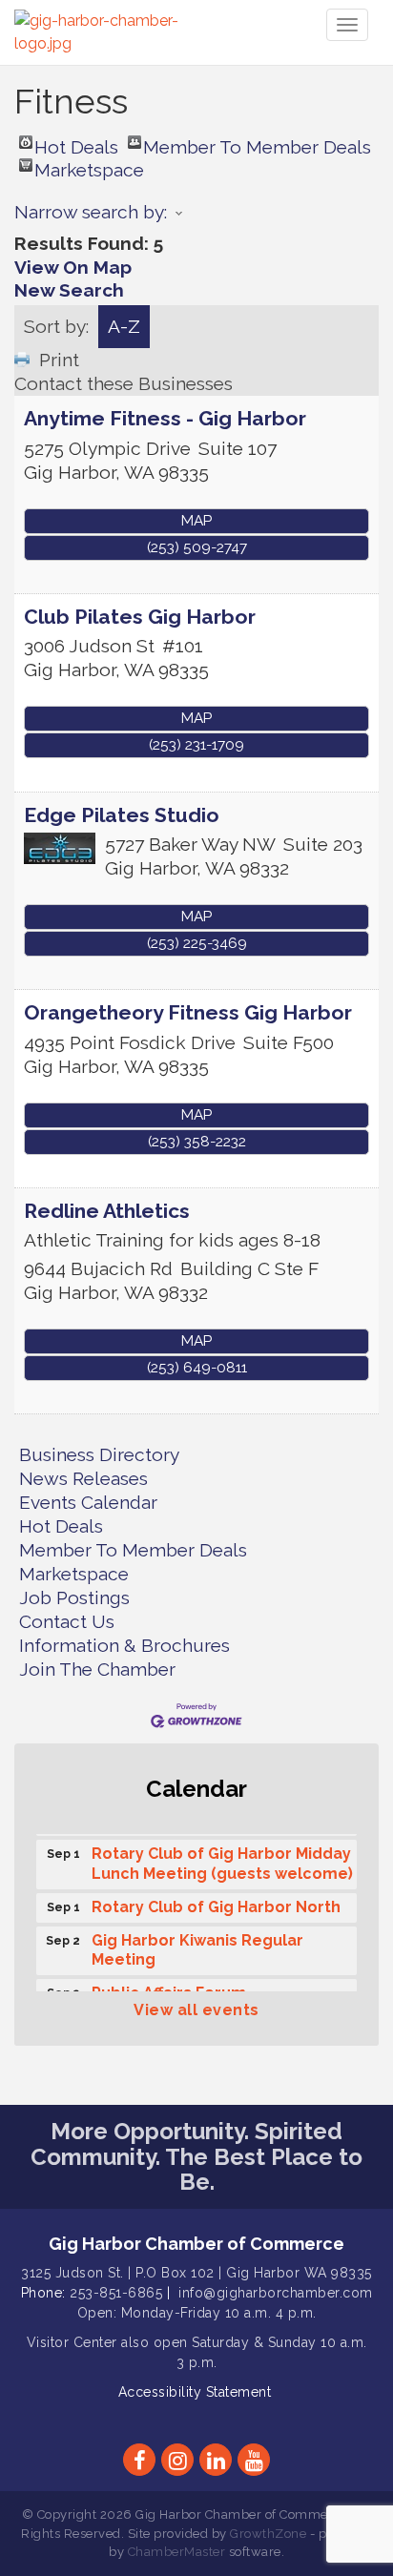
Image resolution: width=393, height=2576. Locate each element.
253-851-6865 (116, 2293)
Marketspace (89, 165)
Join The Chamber (97, 1669)
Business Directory (99, 1454)
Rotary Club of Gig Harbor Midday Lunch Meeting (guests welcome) (222, 1860)
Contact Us (67, 1621)
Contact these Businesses (124, 383)
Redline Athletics (107, 1211)
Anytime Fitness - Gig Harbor (165, 418)
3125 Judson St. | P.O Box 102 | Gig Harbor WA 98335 (196, 2273)
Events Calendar (88, 1502)
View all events (196, 2010)
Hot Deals (76, 143)
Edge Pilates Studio (122, 815)
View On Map (73, 267)
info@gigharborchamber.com (276, 2293)
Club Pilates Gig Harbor (140, 617)
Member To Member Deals (257, 143)
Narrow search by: (91, 212)
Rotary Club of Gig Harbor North (216, 1903)
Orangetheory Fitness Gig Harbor (188, 1012)
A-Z (124, 326)
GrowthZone (268, 2534)
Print (59, 360)
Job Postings (74, 1597)
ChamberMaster (177, 2552)
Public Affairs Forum (169, 1989)
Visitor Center (72, 2342)
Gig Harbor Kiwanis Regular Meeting (197, 1947)
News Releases (83, 1478)
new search (69, 290)
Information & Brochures (124, 1645)
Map (196, 521)
